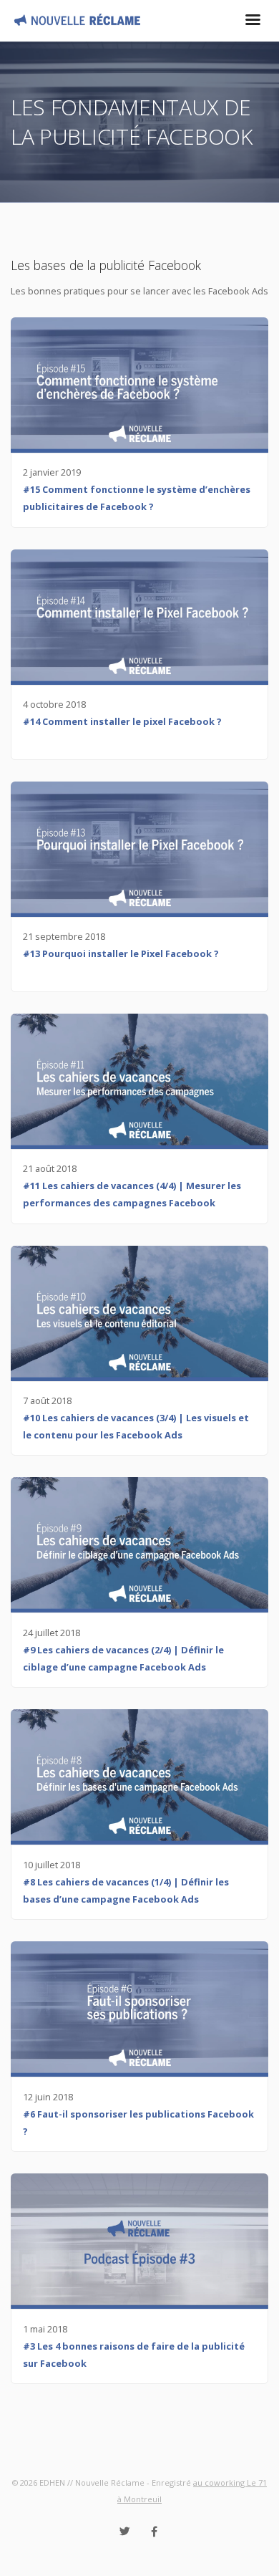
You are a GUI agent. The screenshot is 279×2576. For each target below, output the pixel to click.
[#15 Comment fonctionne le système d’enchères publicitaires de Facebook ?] (139, 385)
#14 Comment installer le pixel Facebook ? (122, 721)
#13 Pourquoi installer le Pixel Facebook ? (121, 953)
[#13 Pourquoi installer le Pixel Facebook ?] (139, 849)
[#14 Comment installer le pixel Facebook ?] (139, 617)
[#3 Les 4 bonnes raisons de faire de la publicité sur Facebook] (139, 2241)
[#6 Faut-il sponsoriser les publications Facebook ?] (139, 2009)
